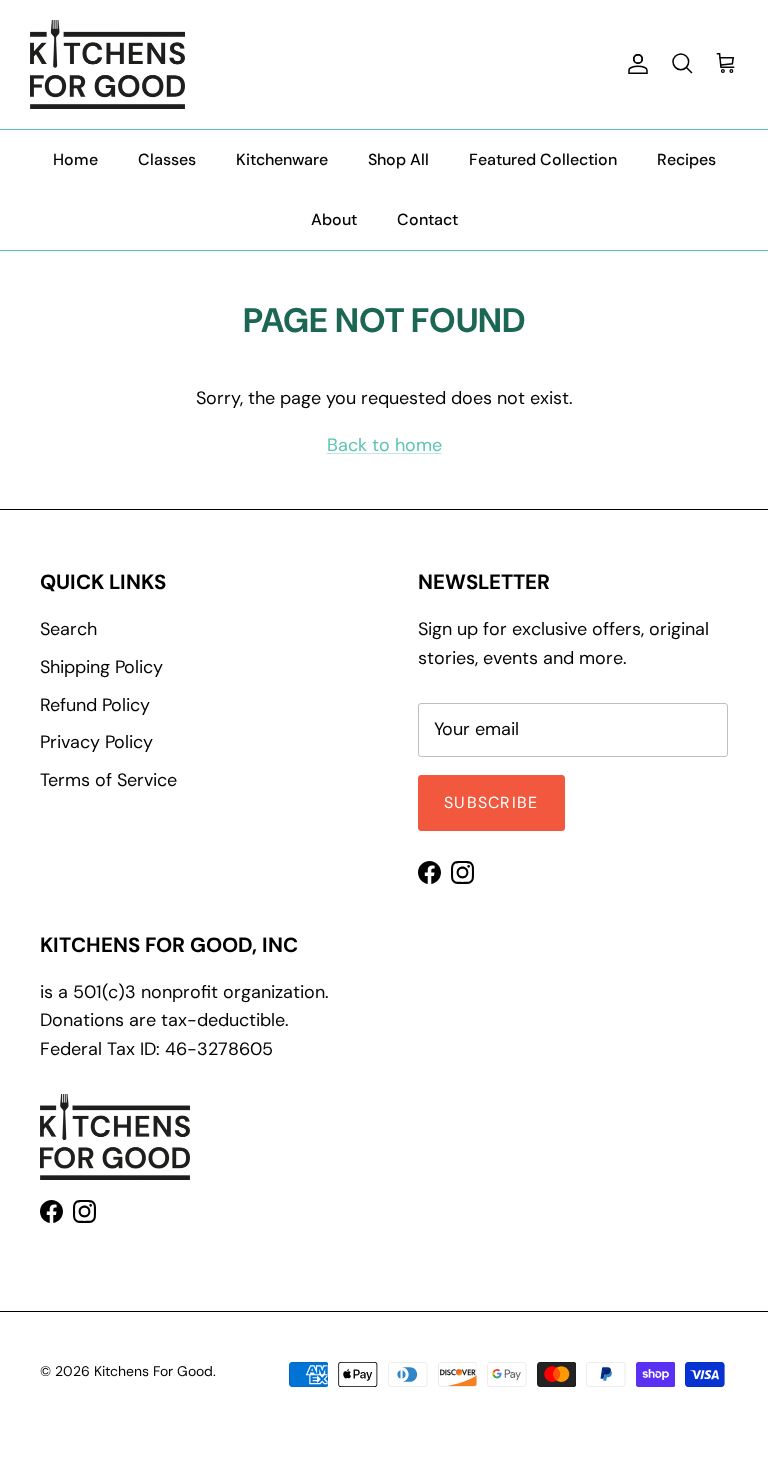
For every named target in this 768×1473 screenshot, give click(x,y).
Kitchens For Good (153, 1371)
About (334, 219)
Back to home (384, 445)
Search (68, 629)
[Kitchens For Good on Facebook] (429, 872)
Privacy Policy (96, 742)
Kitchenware (282, 159)
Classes (167, 159)
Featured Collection (543, 159)
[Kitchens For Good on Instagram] (462, 872)
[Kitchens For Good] (107, 64)
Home (75, 159)
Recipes (686, 159)
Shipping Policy (101, 667)
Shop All (398, 159)
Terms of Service (108, 780)
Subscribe (491, 802)
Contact (427, 219)
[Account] (634, 64)
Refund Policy (95, 705)
